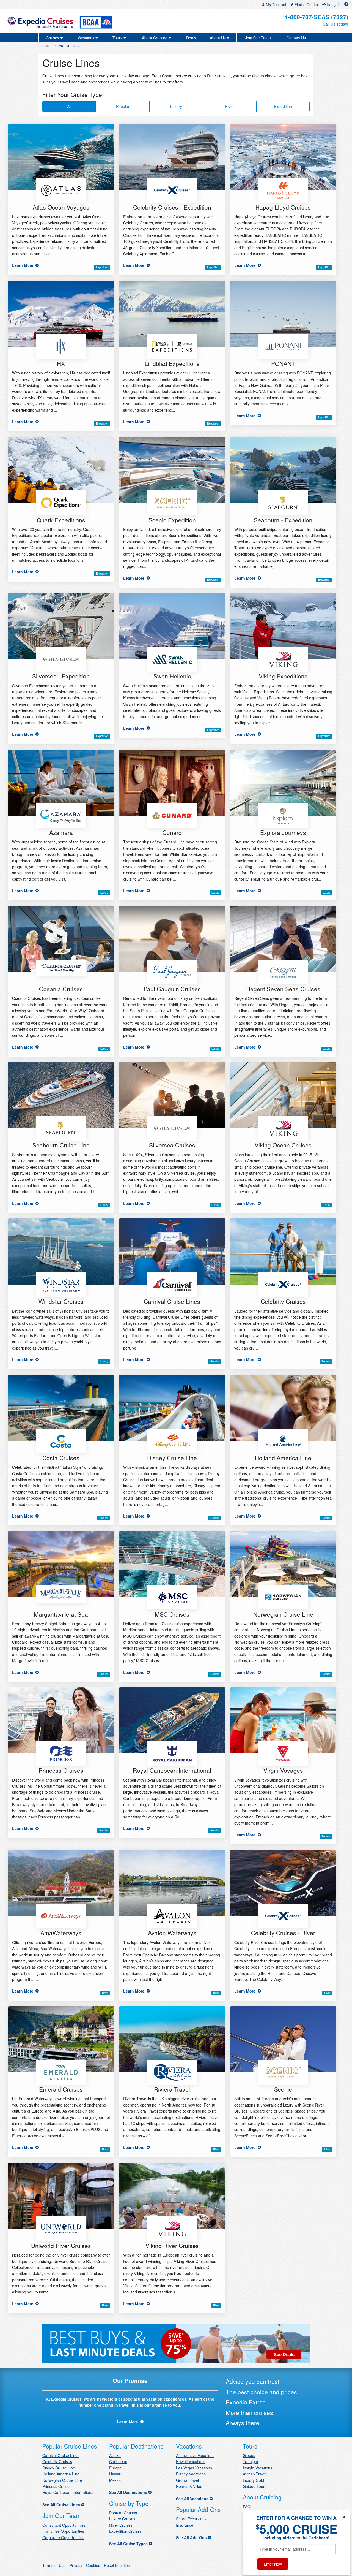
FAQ (247, 2507)
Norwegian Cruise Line (62, 2480)
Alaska (115, 2455)
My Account (276, 4)
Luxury (176, 106)
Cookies (93, 2565)
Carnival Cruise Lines (61, 2455)
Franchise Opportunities (63, 2531)
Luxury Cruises (122, 2519)
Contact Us (296, 38)
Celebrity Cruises (57, 2461)
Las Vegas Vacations (194, 2468)
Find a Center (306, 4)
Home (47, 46)
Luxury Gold (253, 2480)
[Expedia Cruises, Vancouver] (61, 21)
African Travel (255, 2474)
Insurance (185, 2525)
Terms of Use (54, 2565)
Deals (191, 38)
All (69, 106)
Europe (116, 2468)
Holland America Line (61, 2474)
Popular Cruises (123, 2513)
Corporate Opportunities (63, 2537)
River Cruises (121, 2525)
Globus (249, 2455)
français (333, 4)
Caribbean (118, 2461)
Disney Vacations (191, 2474)
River (229, 106)
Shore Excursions (191, 2519)
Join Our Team (258, 38)
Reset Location (117, 2565)
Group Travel (187, 2480)
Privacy (76, 2565)
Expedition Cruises (125, 2531)
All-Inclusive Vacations (195, 2455)
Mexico (115, 2480)
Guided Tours (255, 2486)
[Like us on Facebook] (346, 4)
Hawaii (115, 2474)
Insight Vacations (258, 2468)
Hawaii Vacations (191, 2461)
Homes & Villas (189, 2486)
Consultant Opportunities (64, 2525)
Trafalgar (251, 2461)
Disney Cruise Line (59, 2468)
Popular (123, 106)
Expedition (283, 106)
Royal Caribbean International (68, 2492)
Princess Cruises (57, 2486)
